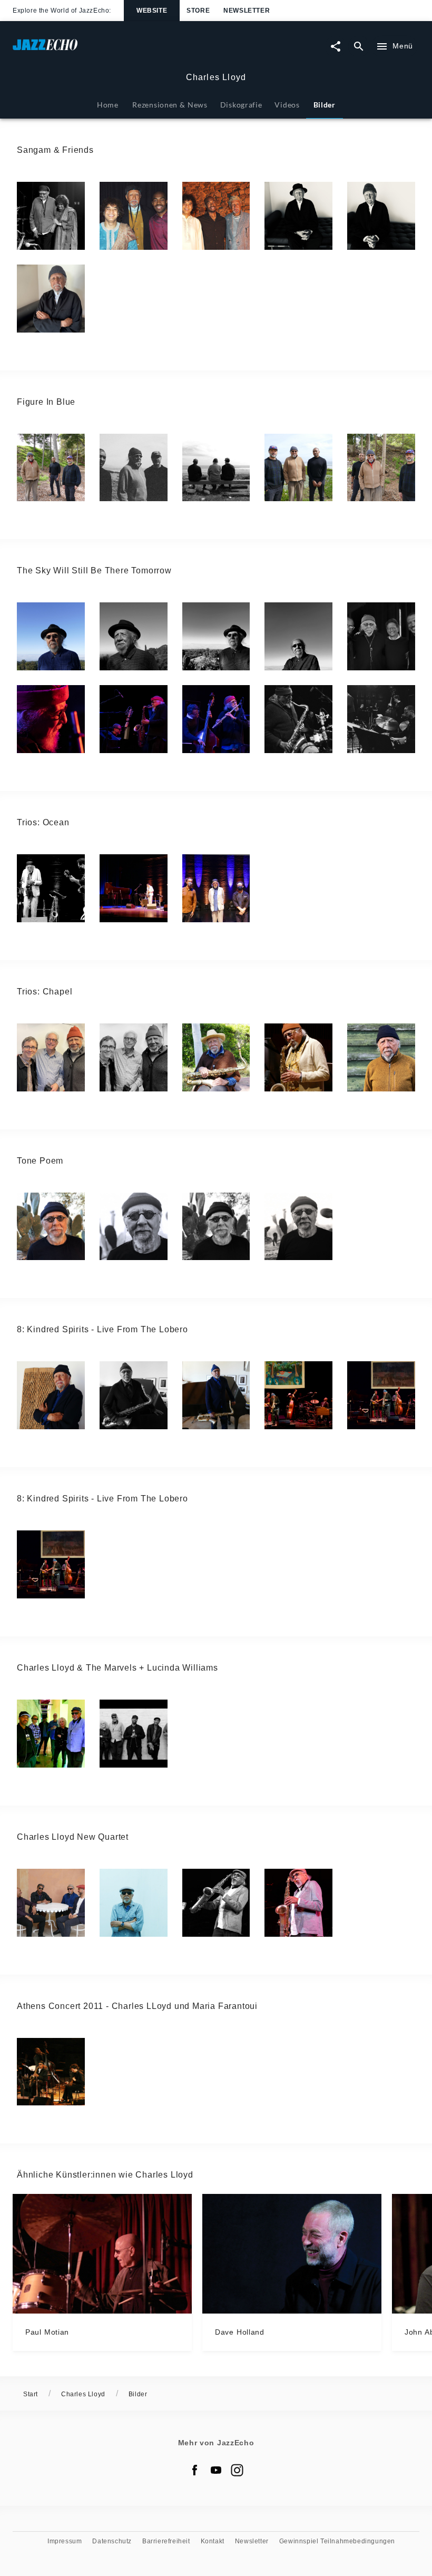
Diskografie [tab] (241, 105)
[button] (51, 216)
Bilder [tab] (325, 105)
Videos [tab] (287, 105)
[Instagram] (237, 2470)
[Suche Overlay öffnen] (359, 46)
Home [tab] (108, 105)
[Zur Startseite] (114, 50)
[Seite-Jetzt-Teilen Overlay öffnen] (336, 46)
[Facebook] (195, 2470)
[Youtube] (216, 2470)
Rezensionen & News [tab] (170, 105)
